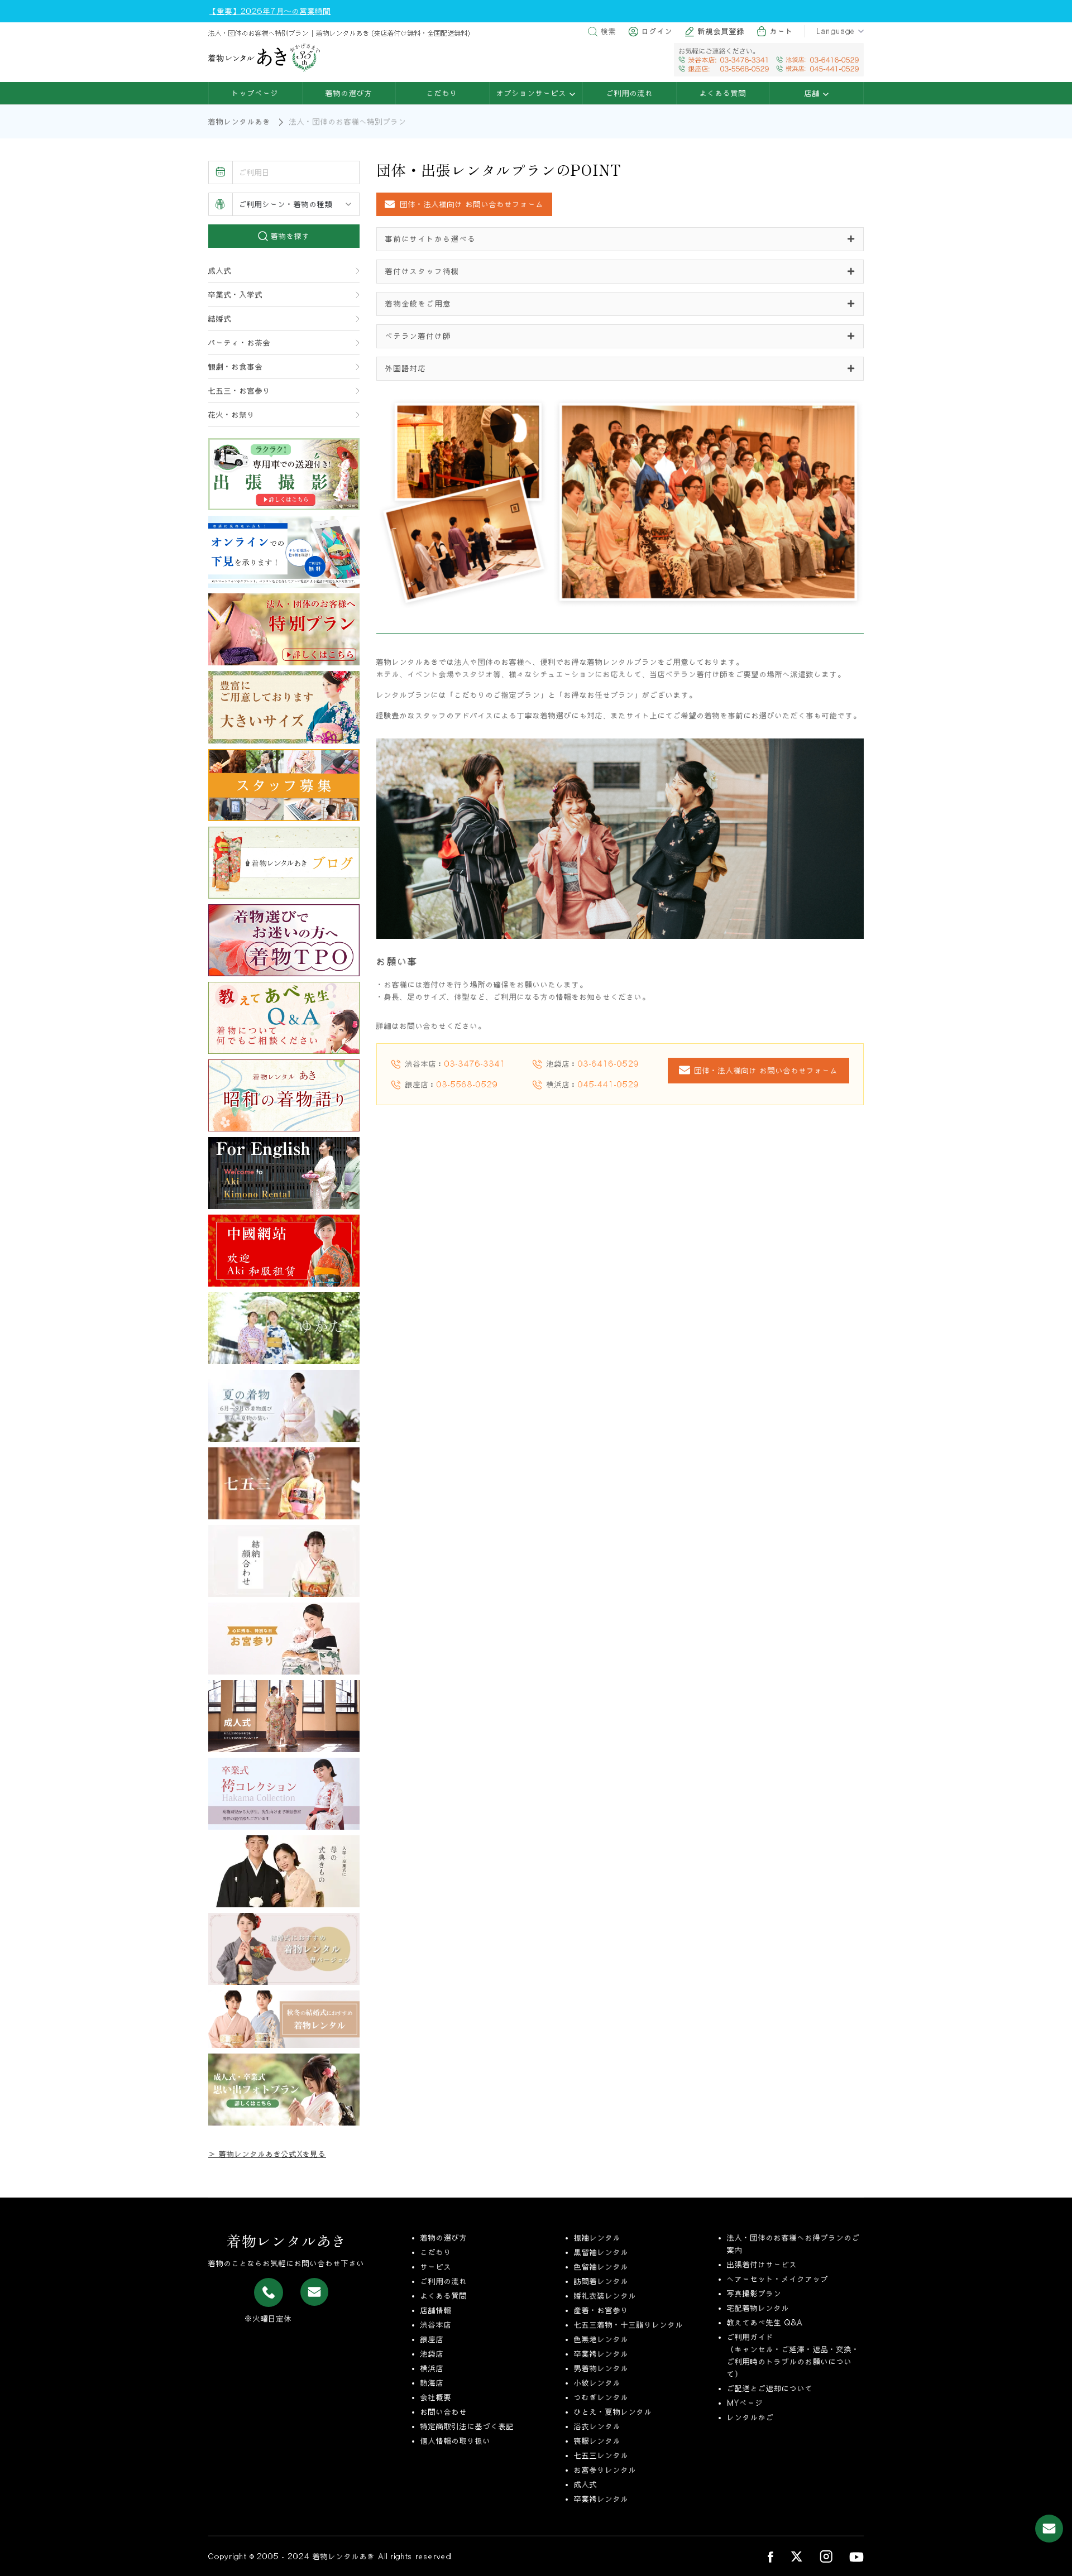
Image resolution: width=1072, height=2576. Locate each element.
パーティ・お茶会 (240, 343)
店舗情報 (436, 2310)
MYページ (745, 2403)
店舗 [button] (814, 93)
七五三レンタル (601, 2455)
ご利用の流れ (630, 93)
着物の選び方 (349, 93)
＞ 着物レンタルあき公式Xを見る (267, 2154)
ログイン (657, 31)
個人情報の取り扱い (456, 2441)
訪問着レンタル (601, 2281)
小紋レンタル (597, 2383)
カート (782, 31)
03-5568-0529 (467, 1085)
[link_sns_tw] (796, 2556)
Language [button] (836, 31)
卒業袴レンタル (601, 2354)
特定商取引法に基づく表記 (467, 2426)
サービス (436, 2267)
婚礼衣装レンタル (605, 2296)
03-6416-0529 (609, 1064)
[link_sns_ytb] (856, 2556)
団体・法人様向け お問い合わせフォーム (766, 1071)
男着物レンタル (601, 2368)
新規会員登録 (721, 31)
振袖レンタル (597, 2238)
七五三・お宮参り (240, 391)
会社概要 (436, 2397)
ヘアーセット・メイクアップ (778, 2279)
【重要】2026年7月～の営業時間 (270, 11)
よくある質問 (723, 93)
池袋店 (432, 2354)
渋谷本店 (436, 2325)
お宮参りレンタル (605, 2470)
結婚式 (220, 319)
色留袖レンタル (601, 2267)
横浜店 (432, 2368)
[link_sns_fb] (770, 2556)
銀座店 (432, 2339)
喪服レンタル (597, 2441)
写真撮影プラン (754, 2294)
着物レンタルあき (240, 122)
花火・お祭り (232, 415)
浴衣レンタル (597, 2426)
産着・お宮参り (601, 2310)
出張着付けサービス (762, 2265)
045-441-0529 (609, 1085)
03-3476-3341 (475, 1064)
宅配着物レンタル (758, 2308)
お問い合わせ (444, 2412)
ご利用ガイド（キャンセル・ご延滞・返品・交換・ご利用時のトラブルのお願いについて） (793, 2356)
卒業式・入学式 (236, 295)
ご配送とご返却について (770, 2388)
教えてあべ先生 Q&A (765, 2323)
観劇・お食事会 (236, 367)
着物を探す (289, 236)
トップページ (255, 93)
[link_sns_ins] (826, 2556)
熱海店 (432, 2383)
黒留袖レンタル (601, 2252)
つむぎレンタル (601, 2397)
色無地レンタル (601, 2339)
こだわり (442, 93)
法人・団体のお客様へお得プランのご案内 (793, 2244)
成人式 (220, 271)
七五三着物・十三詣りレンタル (629, 2325)
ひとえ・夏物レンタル (613, 2412)
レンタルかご (750, 2417)
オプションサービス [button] (533, 93)
